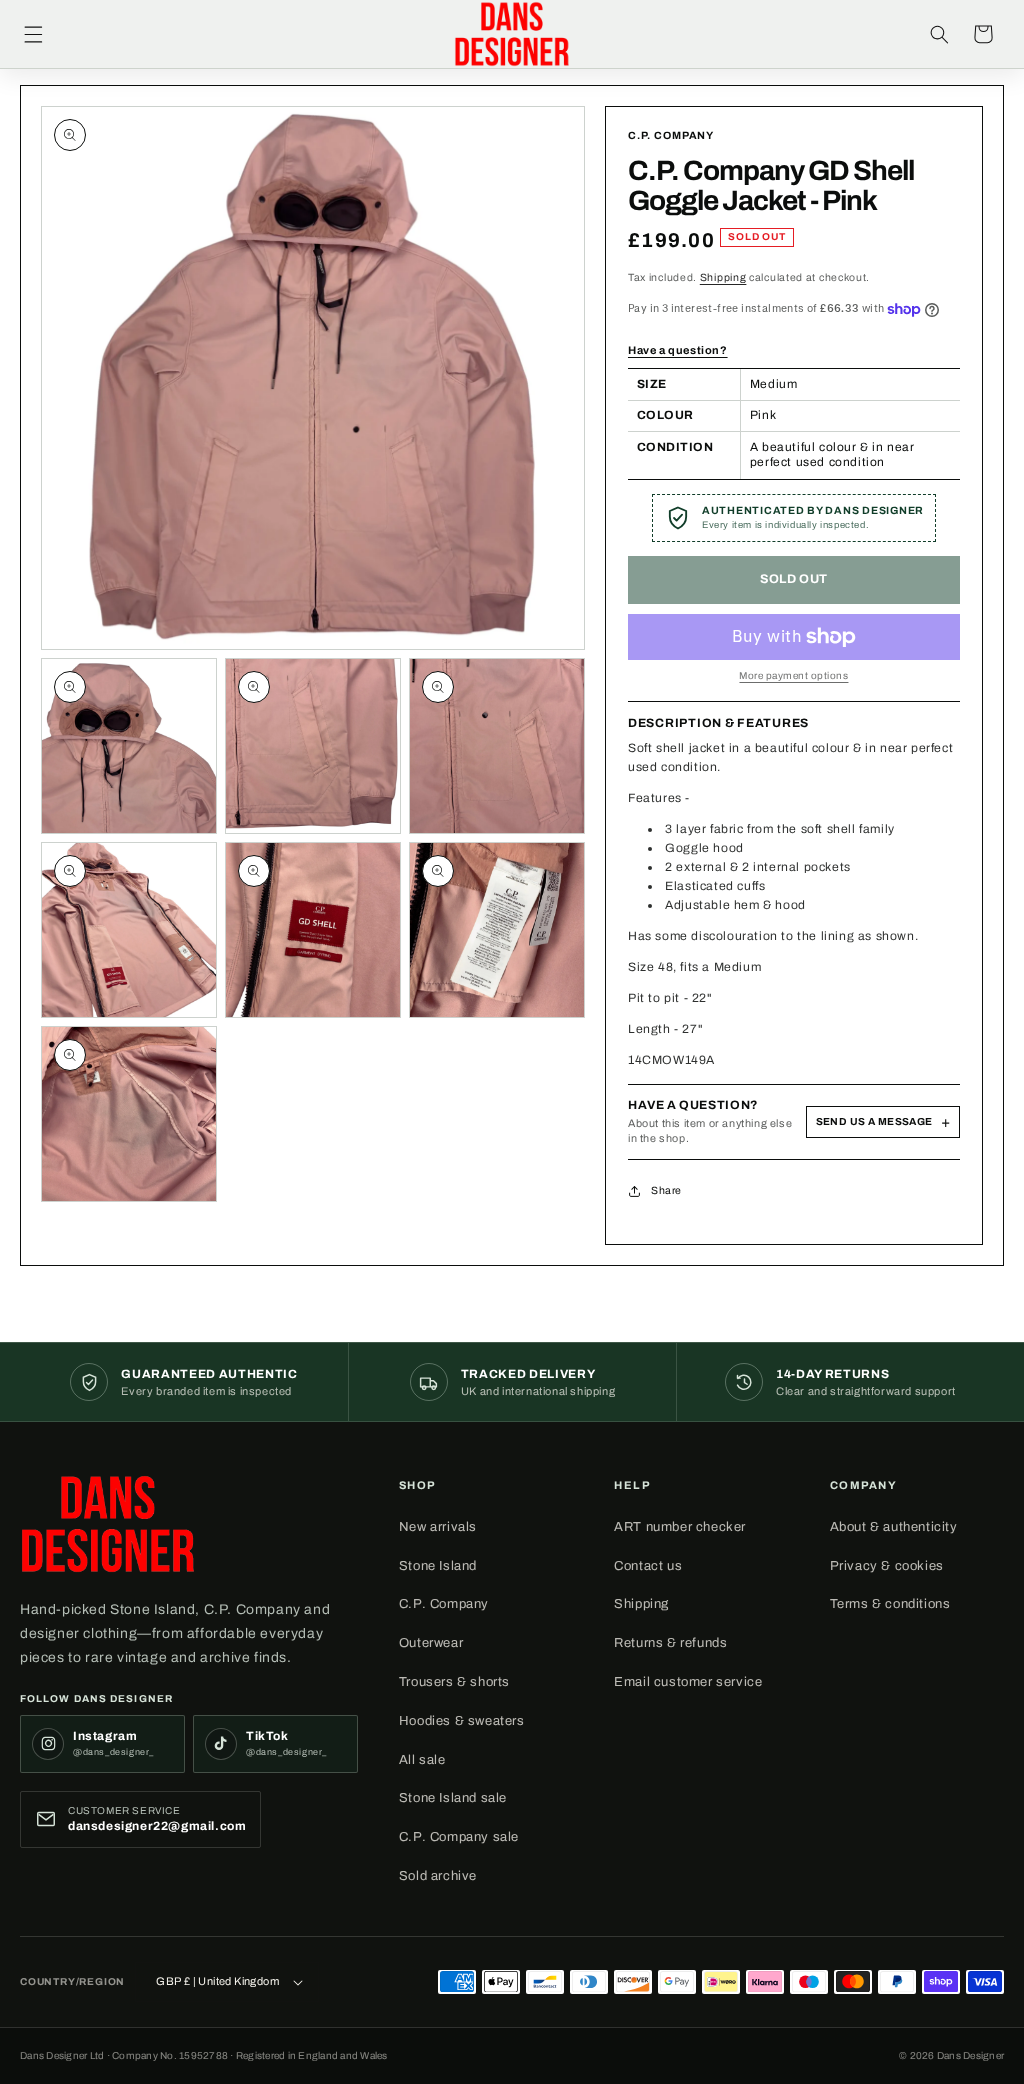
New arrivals (438, 1527)
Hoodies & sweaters (462, 1721)
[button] (33, 34)
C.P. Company (444, 1604)
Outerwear (431, 1643)
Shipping (723, 277)
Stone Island (438, 1566)
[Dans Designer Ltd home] (108, 1524)
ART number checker (680, 1527)
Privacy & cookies (887, 1566)
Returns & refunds (670, 1643)
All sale (422, 1760)
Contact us (648, 1566)
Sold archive (438, 1876)
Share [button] (666, 1190)
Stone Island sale (453, 1798)
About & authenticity (894, 1527)
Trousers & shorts (454, 1682)
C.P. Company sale (459, 1837)
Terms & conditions (890, 1604)
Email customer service (688, 1682)
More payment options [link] (793, 675)
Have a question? (678, 350)
